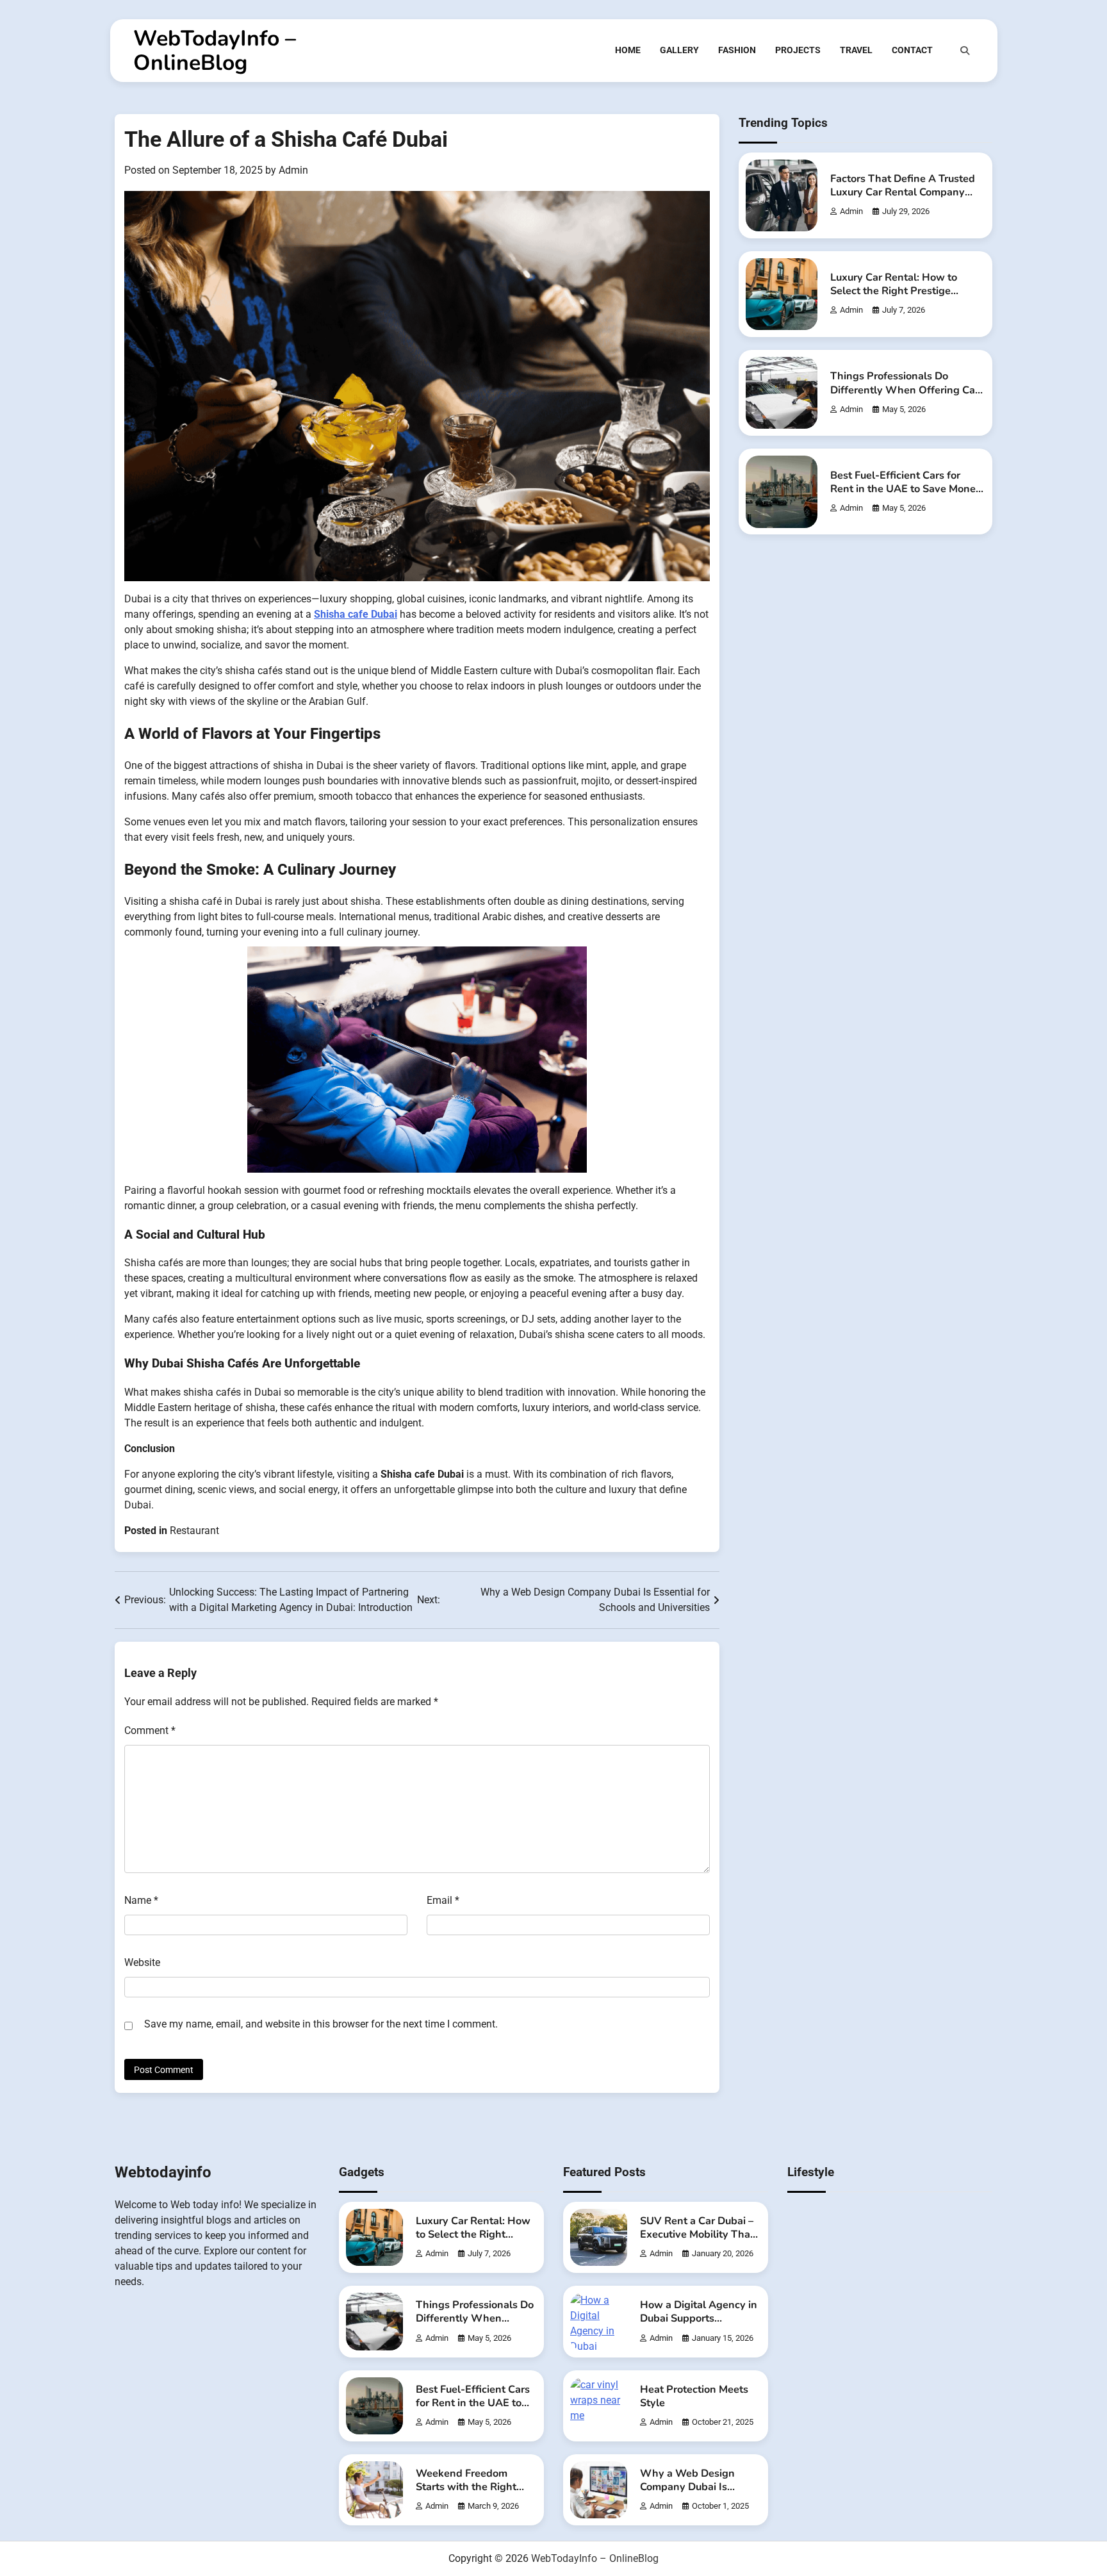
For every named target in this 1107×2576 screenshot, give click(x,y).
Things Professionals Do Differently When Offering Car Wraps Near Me (905, 390)
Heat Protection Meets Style (694, 2396)
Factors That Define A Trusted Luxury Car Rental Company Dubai (903, 192)
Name (141, 1900)
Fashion (737, 50)
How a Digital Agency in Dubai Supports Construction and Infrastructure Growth (699, 2325)
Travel (856, 50)
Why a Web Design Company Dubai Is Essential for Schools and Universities (690, 2494)
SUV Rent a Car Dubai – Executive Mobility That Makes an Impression (697, 2234)
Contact (912, 50)
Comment (150, 1730)
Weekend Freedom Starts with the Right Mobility (466, 2487)
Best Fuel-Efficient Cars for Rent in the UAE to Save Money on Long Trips (906, 489)
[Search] (965, 51)
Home (628, 50)
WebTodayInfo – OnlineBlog (215, 51)
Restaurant (194, 1531)
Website (142, 1962)
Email (443, 1900)
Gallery (679, 50)
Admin (293, 170)
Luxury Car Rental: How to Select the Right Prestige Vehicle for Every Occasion (895, 292)
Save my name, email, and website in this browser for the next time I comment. (321, 2024)
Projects (798, 50)
